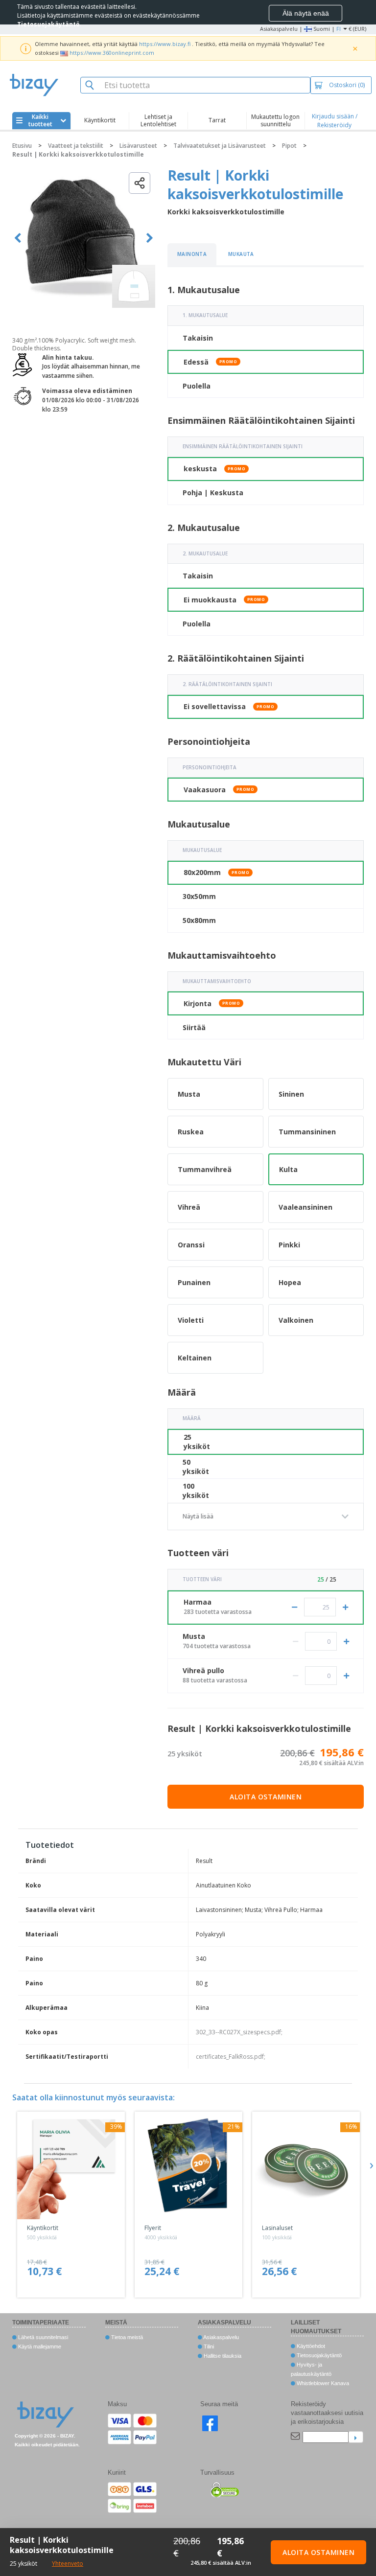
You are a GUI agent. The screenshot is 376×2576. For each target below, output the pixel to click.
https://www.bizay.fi (165, 44)
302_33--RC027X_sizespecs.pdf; (239, 2032)
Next (150, 238)
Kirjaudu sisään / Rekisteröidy (335, 121)
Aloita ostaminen (266, 1797)
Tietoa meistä (126, 2337)
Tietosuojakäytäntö (318, 2355)
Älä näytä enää (306, 13)
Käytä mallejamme (39, 2346)
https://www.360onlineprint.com (112, 53)
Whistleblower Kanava (322, 2383)
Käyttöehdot (310, 2346)
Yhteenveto (68, 2564)
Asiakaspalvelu (279, 29)
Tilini (208, 2346)
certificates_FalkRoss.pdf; (231, 2057)
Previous (18, 238)
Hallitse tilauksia (222, 2356)
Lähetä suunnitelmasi (42, 2337)
